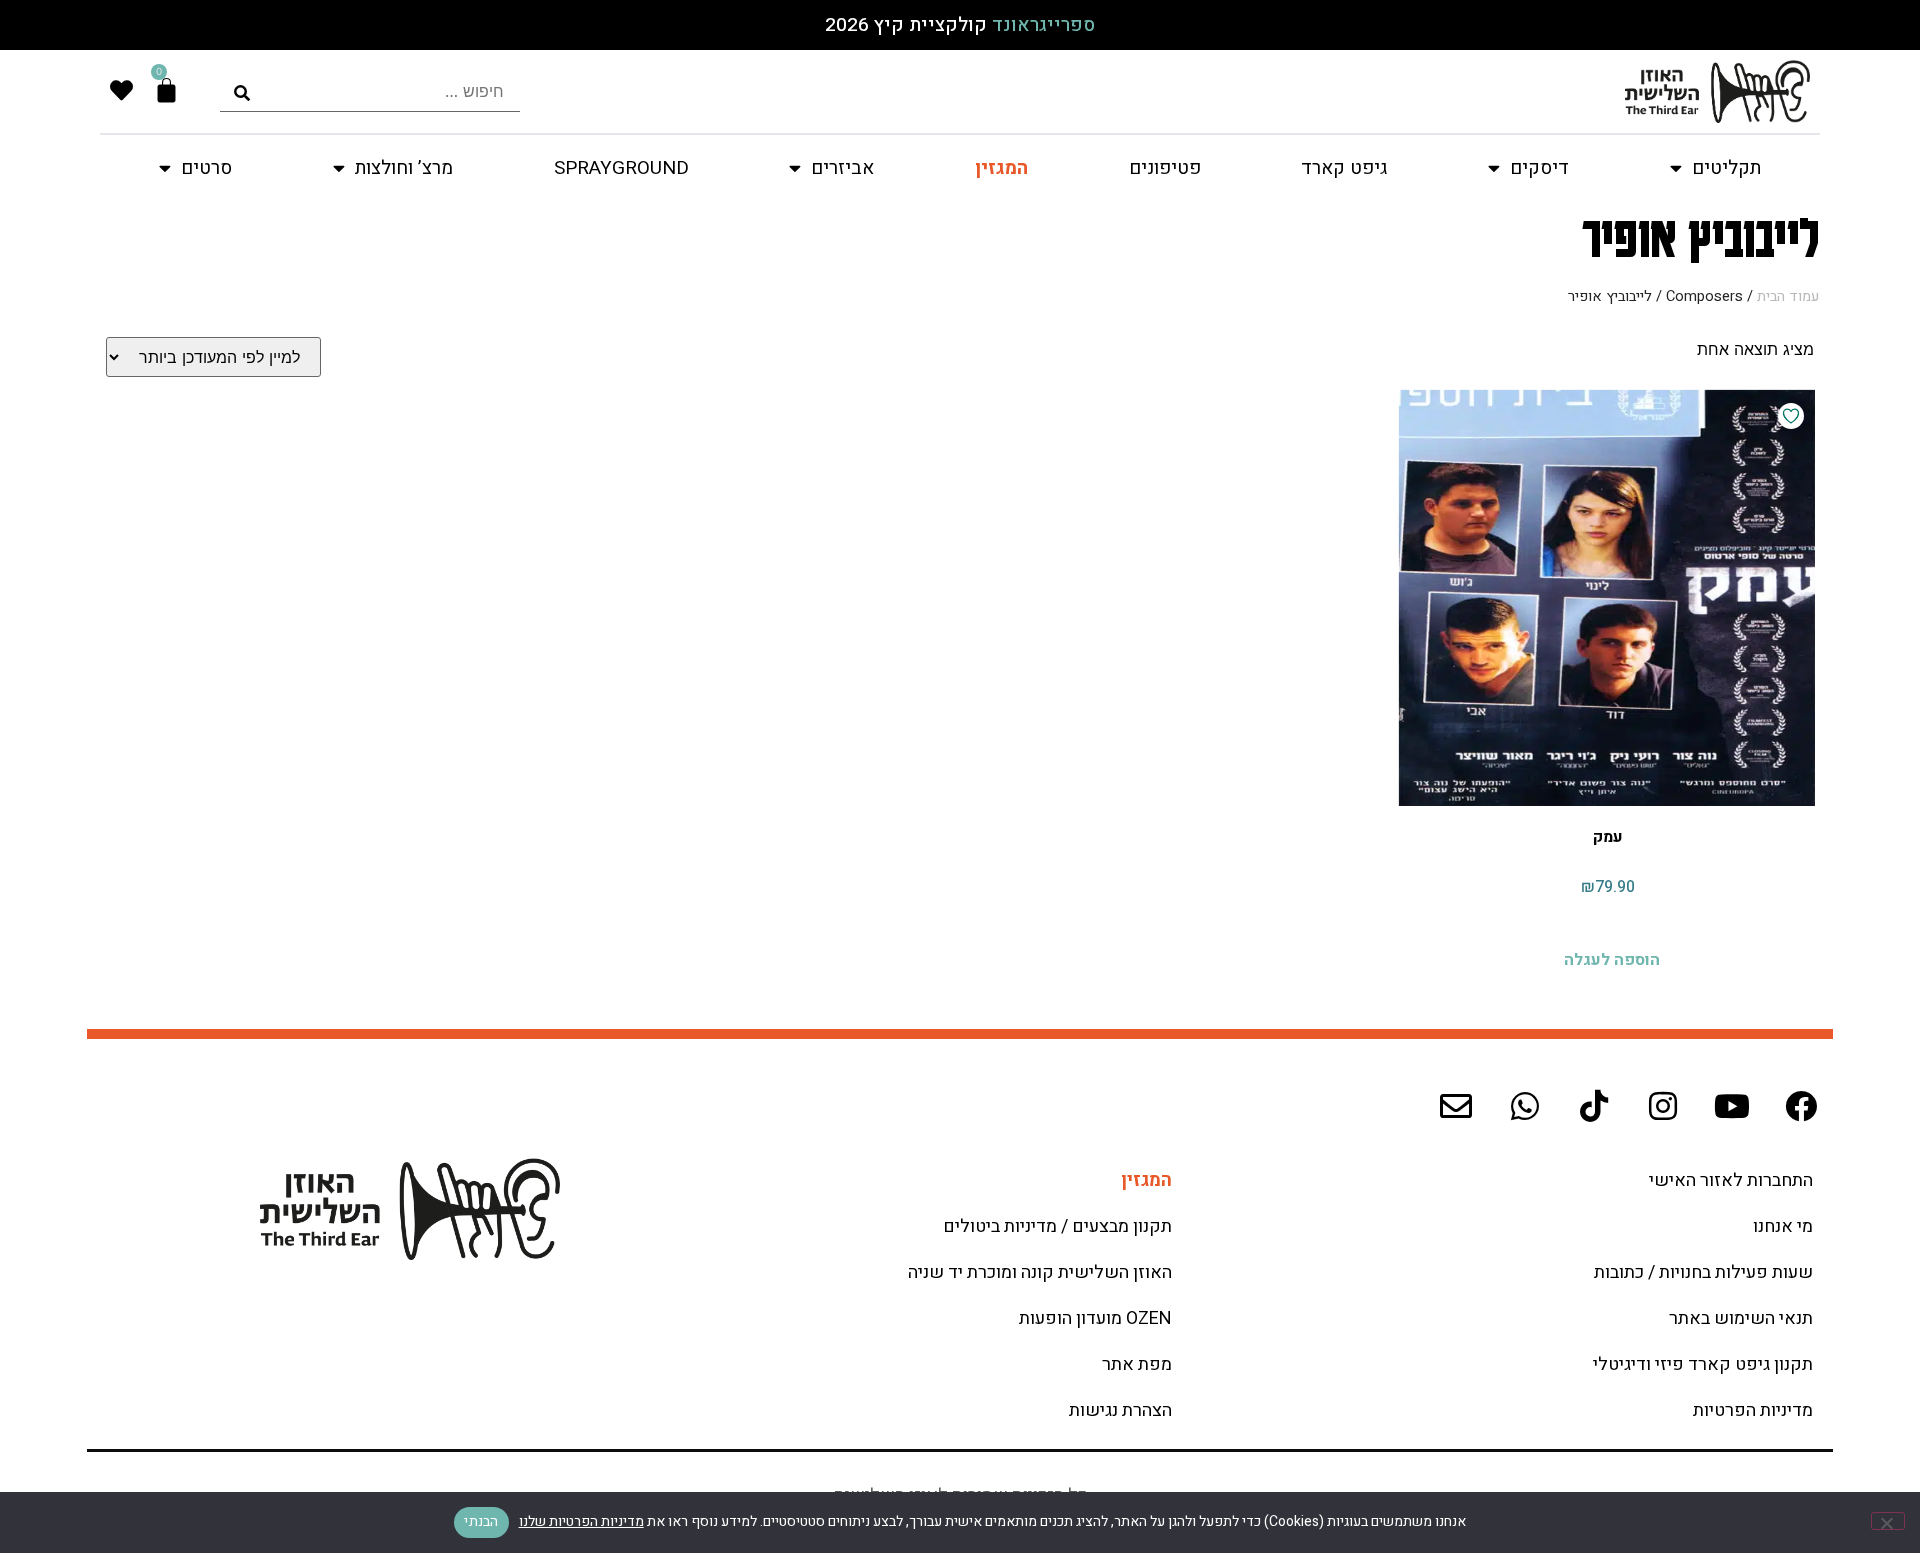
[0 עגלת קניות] (166, 90)
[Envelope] (1456, 1106)
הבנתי (481, 1521)
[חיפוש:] (370, 91)
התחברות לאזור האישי (1731, 1180)
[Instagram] (1663, 1106)
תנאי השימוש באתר (1741, 1318)
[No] (1888, 1521)
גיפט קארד (1344, 168)
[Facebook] (1801, 1106)
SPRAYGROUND (621, 168)
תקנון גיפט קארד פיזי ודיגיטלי (1703, 1364)
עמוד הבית (1788, 296)
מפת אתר (1137, 1364)
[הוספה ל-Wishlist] (1791, 416)
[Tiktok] (1594, 1106)
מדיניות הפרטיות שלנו (581, 1521)
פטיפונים (1165, 168)
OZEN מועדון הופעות (1095, 1318)
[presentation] (370, 91)
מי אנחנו (1783, 1226)
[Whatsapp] (1525, 1106)
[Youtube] (1732, 1106)
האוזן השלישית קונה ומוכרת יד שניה (1040, 1272)
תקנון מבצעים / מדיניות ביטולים (1057, 1226)
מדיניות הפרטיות (1753, 1410)
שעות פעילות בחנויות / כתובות (1703, 1272)
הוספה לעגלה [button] (1612, 957)
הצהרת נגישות (1120, 1410)
